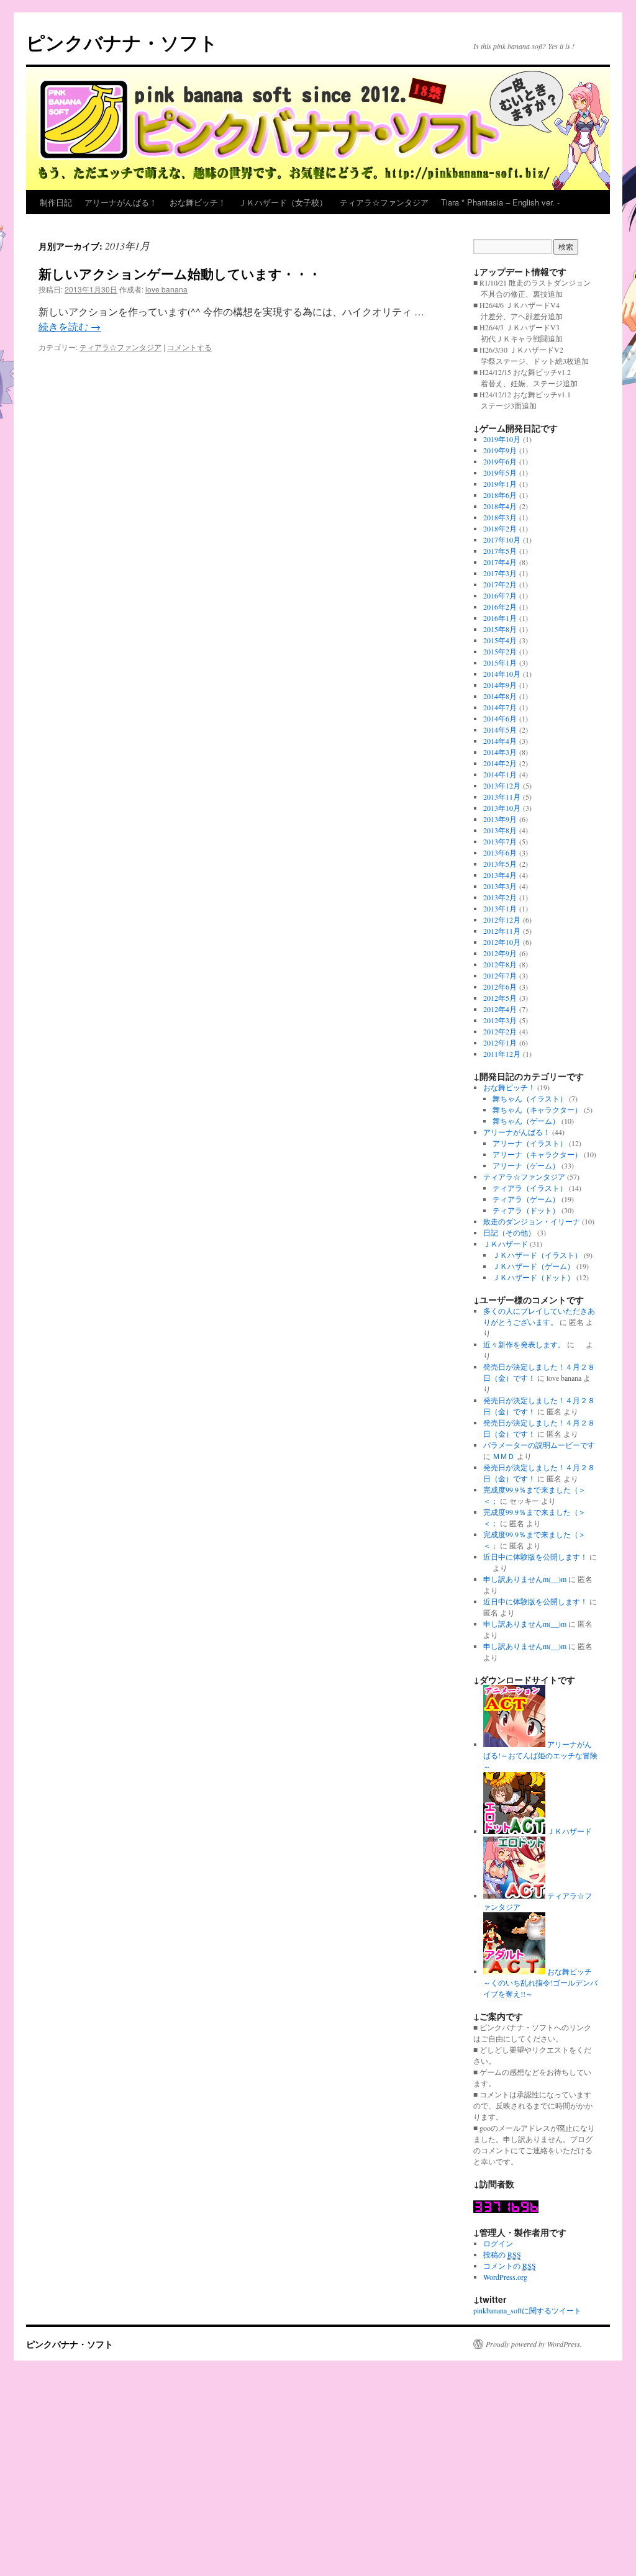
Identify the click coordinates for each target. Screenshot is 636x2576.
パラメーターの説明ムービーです (539, 1445)
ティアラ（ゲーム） (526, 1199)
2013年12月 (502, 785)
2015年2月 (500, 651)
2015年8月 (500, 629)
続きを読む (70, 326)
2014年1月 (500, 774)
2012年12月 (502, 920)
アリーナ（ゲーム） (526, 1165)
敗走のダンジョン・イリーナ (532, 1221)
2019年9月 (500, 450)
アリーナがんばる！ (121, 202)
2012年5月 (500, 998)
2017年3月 (500, 573)
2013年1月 (500, 908)
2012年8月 (500, 964)
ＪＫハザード (506, 1244)
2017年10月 (502, 540)
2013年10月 (502, 808)
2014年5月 (500, 730)
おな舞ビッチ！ (198, 202)
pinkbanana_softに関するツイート (527, 2310)
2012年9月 (500, 953)
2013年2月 (500, 897)
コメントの (510, 2266)
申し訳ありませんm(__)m (525, 1579)
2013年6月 (500, 852)
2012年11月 (502, 931)
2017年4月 (500, 562)
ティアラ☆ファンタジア (384, 202)
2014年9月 (500, 685)
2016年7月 (500, 595)
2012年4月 (500, 1009)
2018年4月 (500, 506)
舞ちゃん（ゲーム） (526, 1121)
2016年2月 (500, 607)
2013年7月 (500, 841)
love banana (166, 289)
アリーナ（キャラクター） (537, 1154)
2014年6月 (500, 718)
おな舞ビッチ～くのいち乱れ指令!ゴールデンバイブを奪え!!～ (540, 1982)
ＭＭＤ (504, 1456)
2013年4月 (500, 875)
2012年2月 (500, 1031)
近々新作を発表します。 (524, 1344)
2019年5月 (500, 472)
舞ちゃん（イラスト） (530, 1098)
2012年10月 (502, 942)
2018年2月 (500, 528)
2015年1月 (500, 662)
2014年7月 (500, 707)
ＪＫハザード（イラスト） (537, 1255)
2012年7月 (500, 975)
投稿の (502, 2254)
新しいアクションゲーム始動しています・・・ (180, 273)
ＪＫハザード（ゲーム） (534, 1266)
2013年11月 (502, 797)
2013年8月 (500, 830)
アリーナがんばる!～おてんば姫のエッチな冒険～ (540, 1755)
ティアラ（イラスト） (530, 1188)
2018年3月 (500, 517)
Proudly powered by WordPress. (534, 2344)
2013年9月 (500, 819)
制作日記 (56, 202)
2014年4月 (500, 741)
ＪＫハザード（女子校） (283, 202)
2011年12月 (502, 1054)
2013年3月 (500, 886)
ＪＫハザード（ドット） (534, 1277)
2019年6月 (500, 461)
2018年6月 (500, 495)
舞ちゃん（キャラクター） (537, 1109)
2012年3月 (500, 1020)
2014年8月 (500, 696)
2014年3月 (500, 752)
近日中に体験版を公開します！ (535, 1557)
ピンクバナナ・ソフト (122, 42)
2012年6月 (500, 987)
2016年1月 (500, 618)
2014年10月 (502, 674)
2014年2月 (500, 763)
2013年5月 (500, 864)
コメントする (189, 347)
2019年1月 (500, 484)
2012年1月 (500, 1042)
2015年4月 (500, 640)
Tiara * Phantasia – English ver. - (500, 202)
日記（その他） (509, 1232)
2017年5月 (500, 551)
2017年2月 (500, 584)
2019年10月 (502, 439)
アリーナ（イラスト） (530, 1143)
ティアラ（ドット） (526, 1210)
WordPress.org (505, 2277)
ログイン (498, 2243)
